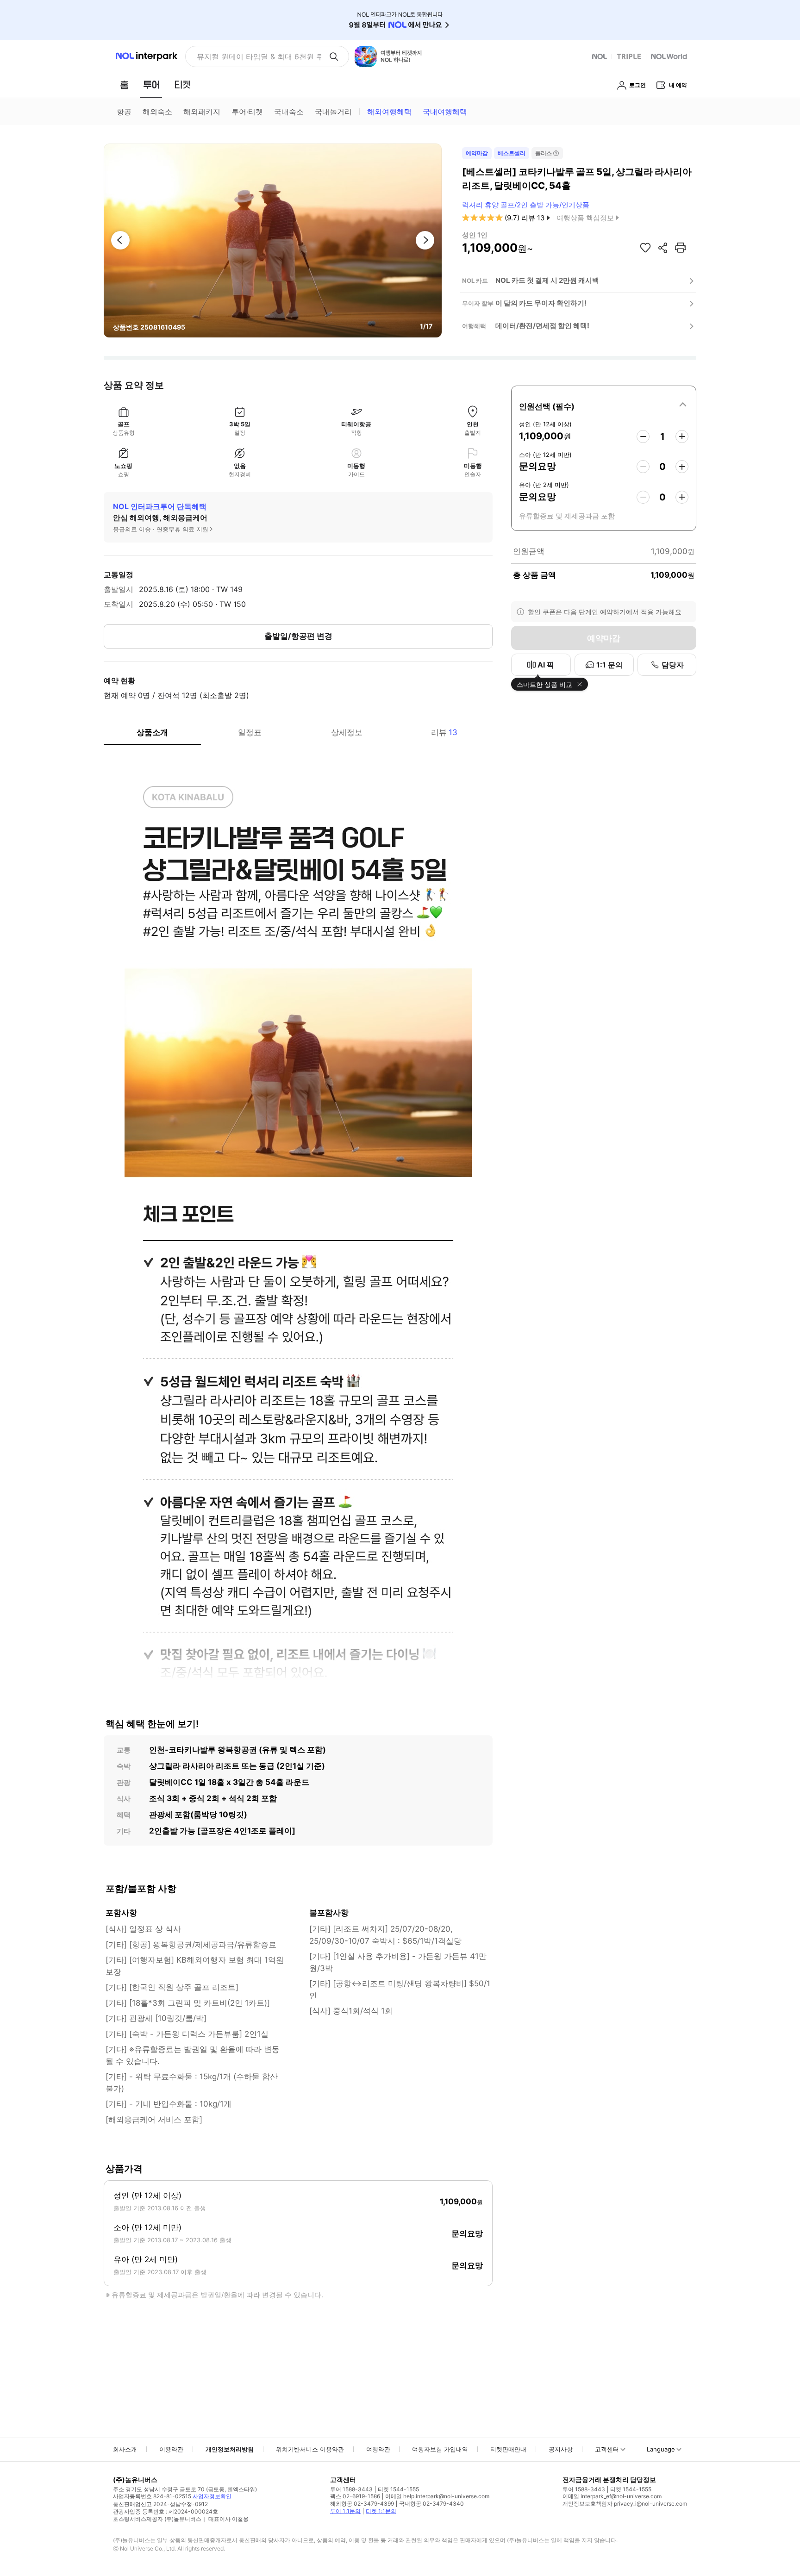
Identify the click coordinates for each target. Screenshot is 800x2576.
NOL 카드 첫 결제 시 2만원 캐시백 (547, 280)
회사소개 (125, 2449)
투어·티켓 (247, 112)
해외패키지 (202, 112)
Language (661, 2449)
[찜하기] (645, 248)
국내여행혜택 (445, 112)
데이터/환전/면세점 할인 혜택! (542, 326)
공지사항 (561, 2449)
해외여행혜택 (389, 112)
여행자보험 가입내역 (440, 2449)
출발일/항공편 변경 (298, 636)
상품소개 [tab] (152, 732)
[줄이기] (643, 437)
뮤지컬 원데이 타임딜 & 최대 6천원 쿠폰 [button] (259, 56)
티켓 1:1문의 (381, 2511)
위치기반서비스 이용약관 (310, 2449)
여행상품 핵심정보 (585, 218)
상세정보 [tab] (347, 732)
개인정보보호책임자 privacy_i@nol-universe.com (625, 2504)
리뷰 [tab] (444, 732)
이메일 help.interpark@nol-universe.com (437, 2496)
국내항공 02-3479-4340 (431, 2504)
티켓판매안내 (508, 2449)
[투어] (151, 85)
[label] (604, 405)
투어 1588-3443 (351, 2489)
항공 (124, 112)
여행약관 (378, 2449)
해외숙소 (157, 112)
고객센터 (607, 2449)
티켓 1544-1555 (398, 2489)
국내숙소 (289, 112)
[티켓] (182, 85)
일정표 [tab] (250, 732)
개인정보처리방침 (230, 2449)
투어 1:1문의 (345, 2511)
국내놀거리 (333, 112)
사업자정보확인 (212, 2496)
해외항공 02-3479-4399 (362, 2504)
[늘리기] (682, 437)
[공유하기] (663, 248)
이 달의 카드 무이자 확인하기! (541, 303)
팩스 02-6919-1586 (355, 2496)
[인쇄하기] (681, 248)
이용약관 (171, 2449)
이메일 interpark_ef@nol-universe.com (612, 2496)
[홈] (124, 85)
